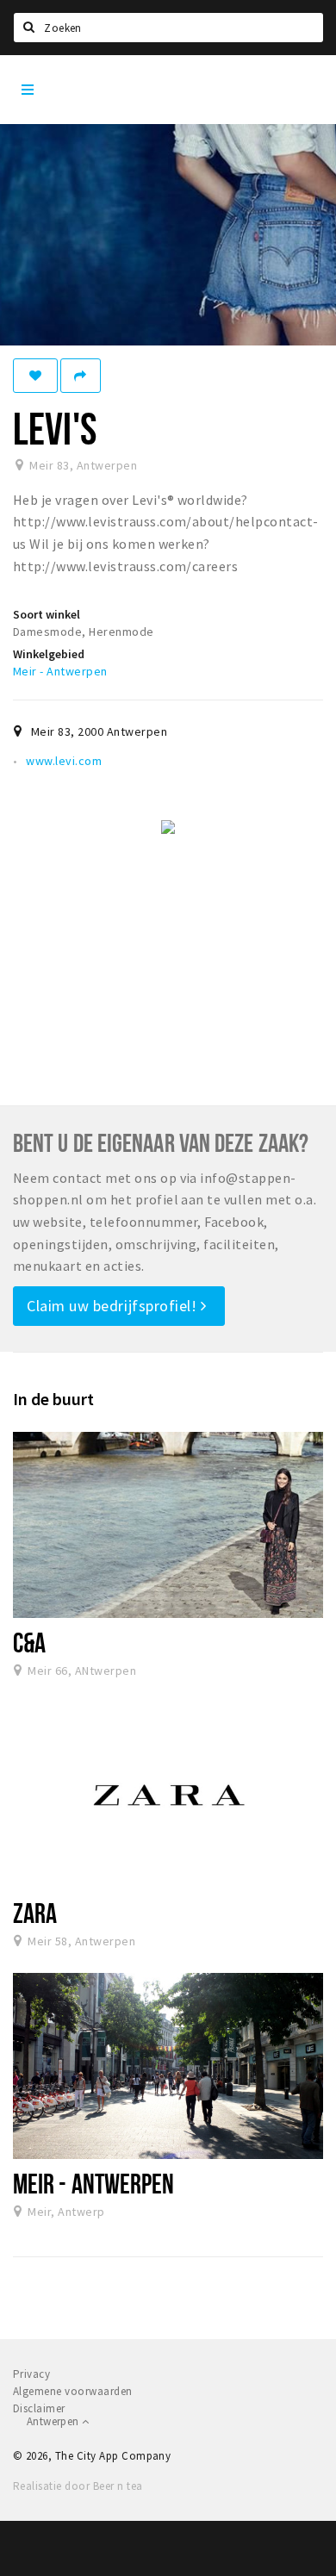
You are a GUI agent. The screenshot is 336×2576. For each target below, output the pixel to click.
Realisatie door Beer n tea (78, 2486)
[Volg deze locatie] (35, 376)
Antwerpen (54, 2421)
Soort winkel (47, 614)
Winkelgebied (49, 654)
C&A (29, 1642)
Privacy (31, 2374)
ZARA (35, 1913)
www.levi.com (64, 761)
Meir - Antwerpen (60, 671)
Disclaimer (39, 2408)
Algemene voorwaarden (73, 2391)
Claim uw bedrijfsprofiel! (114, 1306)
